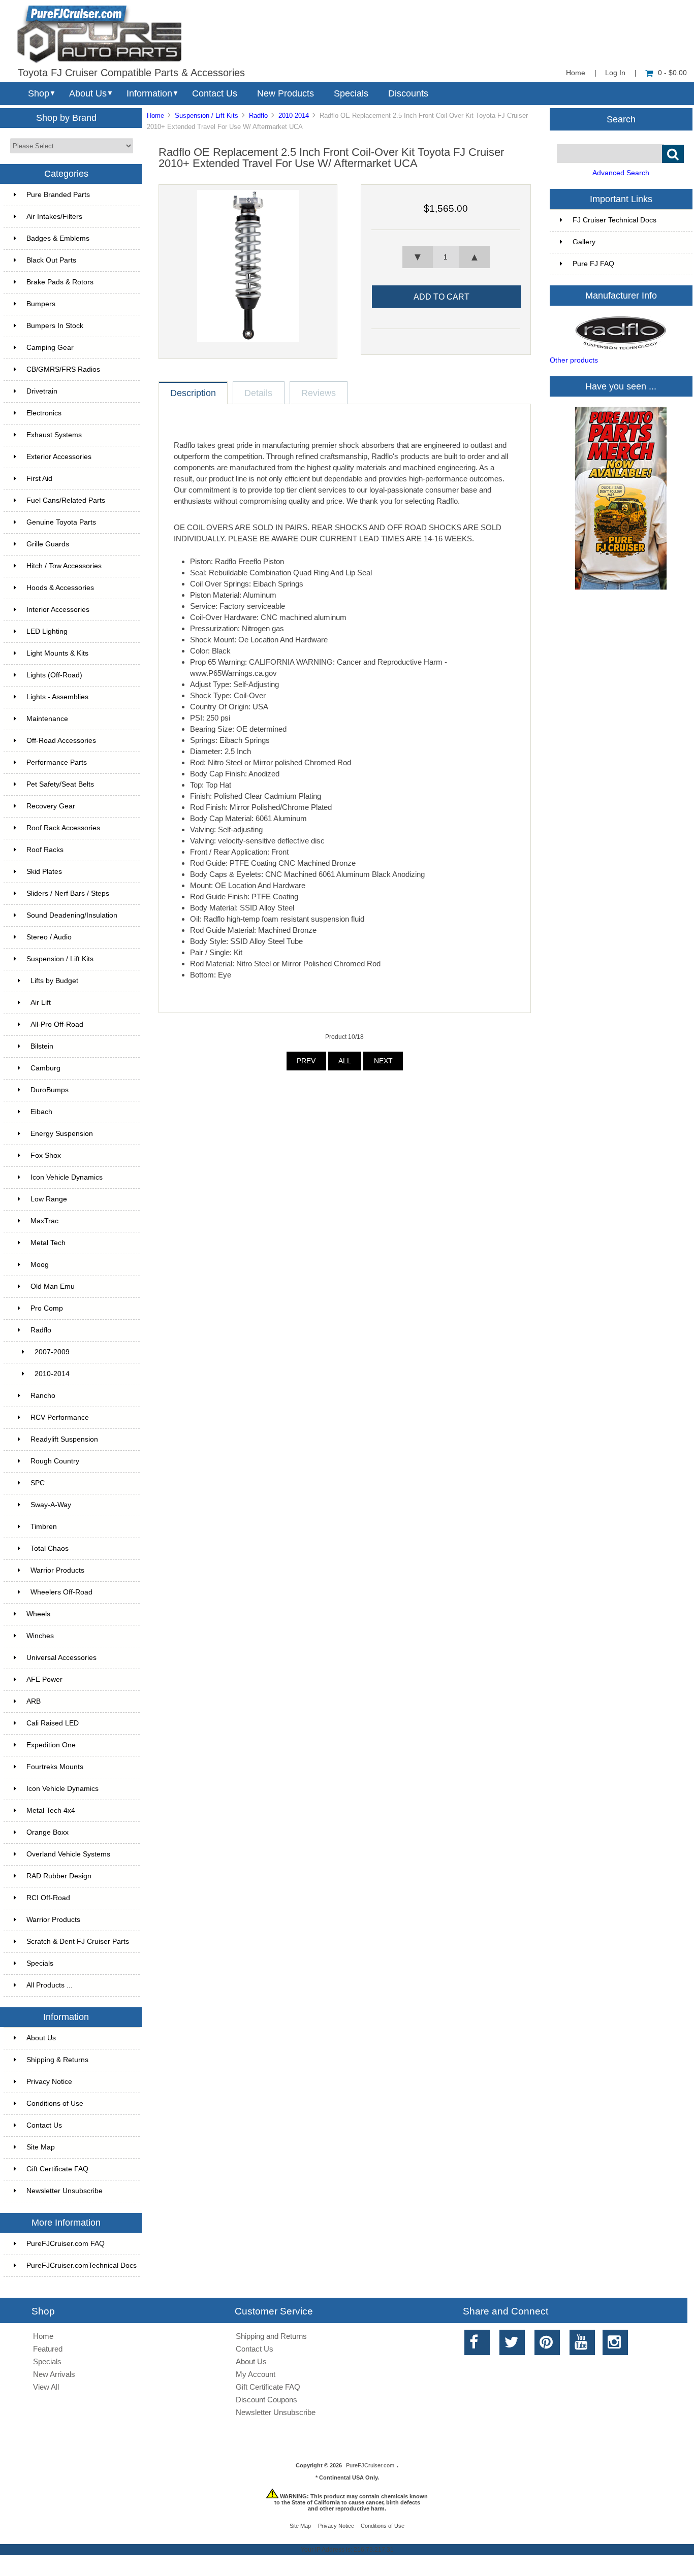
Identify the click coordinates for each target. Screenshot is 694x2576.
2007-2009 (52, 1352)
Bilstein (42, 1046)
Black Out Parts (51, 260)
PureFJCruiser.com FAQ (66, 2244)
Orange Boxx (48, 1832)
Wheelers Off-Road (61, 1592)
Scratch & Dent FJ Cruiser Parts (78, 1942)
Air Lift (41, 1003)
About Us (88, 93)
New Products (286, 93)
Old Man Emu (53, 1286)
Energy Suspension (62, 1134)
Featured (48, 2349)
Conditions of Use (55, 2104)
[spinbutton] (446, 257)
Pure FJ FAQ (593, 264)
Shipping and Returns (271, 2336)
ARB (34, 1701)
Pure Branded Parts (58, 195)
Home (576, 73)
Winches (40, 1636)
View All (46, 2387)
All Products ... (50, 1985)
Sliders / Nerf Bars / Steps (68, 893)
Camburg (45, 1068)
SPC (38, 1483)
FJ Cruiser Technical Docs (614, 220)
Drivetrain (42, 391)
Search (621, 119)
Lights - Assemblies (57, 697)
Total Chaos (50, 1548)
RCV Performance (60, 1417)
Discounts (408, 93)
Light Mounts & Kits (57, 653)
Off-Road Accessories (61, 741)
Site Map (41, 2147)
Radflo (258, 116)
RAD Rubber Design (59, 1876)
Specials (351, 93)
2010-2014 (294, 116)
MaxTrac (44, 1221)
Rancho (43, 1396)
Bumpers (41, 304)
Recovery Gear (51, 806)
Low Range (49, 1199)
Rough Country (55, 1461)
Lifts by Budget (54, 981)
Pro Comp (47, 1308)
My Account (256, 2374)
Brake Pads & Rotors (60, 282)
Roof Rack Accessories (63, 828)
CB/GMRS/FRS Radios (63, 369)
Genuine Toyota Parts (61, 522)
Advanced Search (621, 173)
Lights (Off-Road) (54, 675)
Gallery (584, 242)
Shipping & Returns (57, 2060)
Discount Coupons (266, 2400)
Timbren (44, 1527)
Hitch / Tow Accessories (64, 566)
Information (149, 93)
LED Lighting (47, 631)
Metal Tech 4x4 (51, 1811)
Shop (39, 93)
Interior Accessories (58, 610)
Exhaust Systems (54, 435)
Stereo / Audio (49, 937)
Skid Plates (44, 872)
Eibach (41, 1112)
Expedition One (51, 1745)
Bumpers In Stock (55, 326)
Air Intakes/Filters (54, 217)
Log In (615, 73)
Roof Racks (45, 850)
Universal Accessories (61, 1658)
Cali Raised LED (53, 1723)
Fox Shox (46, 1155)
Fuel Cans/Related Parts (66, 500)
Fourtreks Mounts (55, 1767)
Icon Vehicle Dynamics (67, 1177)
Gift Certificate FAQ (57, 2169)
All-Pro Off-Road (57, 1024)
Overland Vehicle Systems (68, 1854)
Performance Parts (57, 762)
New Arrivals (54, 2374)
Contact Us (215, 93)
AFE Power (44, 1680)
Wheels (38, 1614)
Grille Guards (48, 544)
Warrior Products (57, 1570)
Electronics (44, 413)
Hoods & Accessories (60, 588)
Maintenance (47, 719)
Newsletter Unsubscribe (65, 2191)
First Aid (39, 479)
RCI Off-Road (48, 1898)
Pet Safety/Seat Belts (60, 784)
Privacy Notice (49, 2082)
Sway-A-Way (51, 1505)
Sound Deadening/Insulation (72, 915)
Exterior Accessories (59, 457)
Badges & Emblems (58, 238)
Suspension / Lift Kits (207, 116)
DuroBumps (50, 1090)
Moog (40, 1265)
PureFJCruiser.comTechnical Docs (82, 2265)
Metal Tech (48, 1243)
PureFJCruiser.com (370, 2465)
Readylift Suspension (64, 1439)
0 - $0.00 (672, 73)
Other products (574, 360)
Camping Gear (50, 348)
